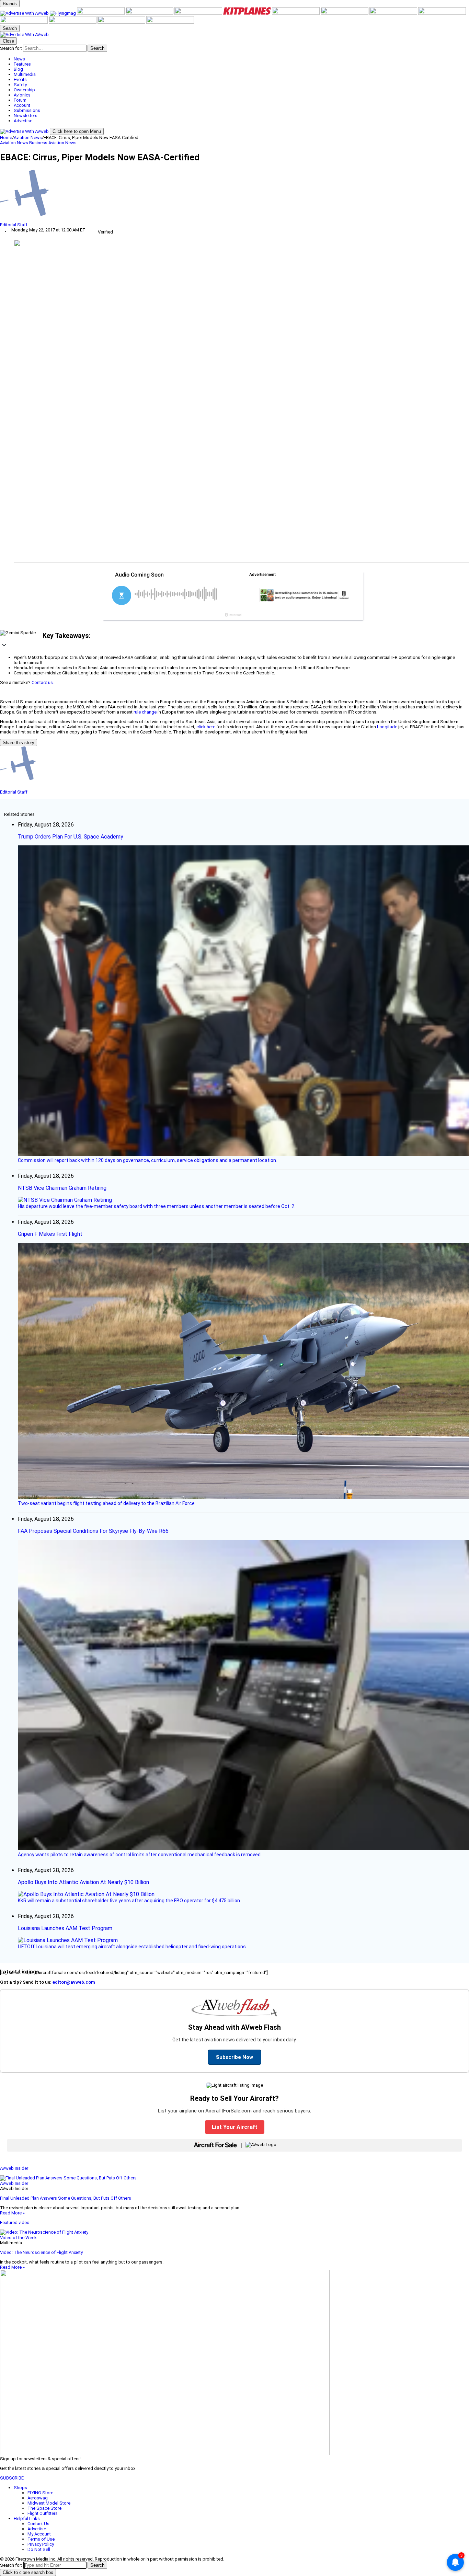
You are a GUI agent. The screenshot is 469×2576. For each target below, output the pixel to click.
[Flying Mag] (63, 13)
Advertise (37, 2529)
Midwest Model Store (49, 2503)
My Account (39, 2534)
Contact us (42, 682)
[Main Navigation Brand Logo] (24, 35)
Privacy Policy (41, 2544)
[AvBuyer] (199, 13)
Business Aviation (47, 143)
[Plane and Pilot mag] (296, 13)
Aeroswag (38, 2498)
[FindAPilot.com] (122, 22)
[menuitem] (241, 59)
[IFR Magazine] (442, 13)
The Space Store (44, 2508)
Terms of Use (41, 2539)
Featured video (15, 2222)
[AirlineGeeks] (101, 13)
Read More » (12, 2213)
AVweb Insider (14, 2168)
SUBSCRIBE (12, 2478)
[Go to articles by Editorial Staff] (235, 196)
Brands (10, 4)
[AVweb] (25, 13)
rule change (145, 712)
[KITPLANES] (248, 13)
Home (6, 138)
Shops (20, 2488)
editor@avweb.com (74, 1982)
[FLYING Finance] (73, 22)
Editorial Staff (14, 225)
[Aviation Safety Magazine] (24, 22)
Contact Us (38, 2524)
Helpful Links (27, 2518)
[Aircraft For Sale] (150, 13)
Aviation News (28, 138)
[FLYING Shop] (170, 22)
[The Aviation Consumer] (394, 13)
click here (206, 727)
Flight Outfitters (43, 2513)
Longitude (387, 727)
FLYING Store (40, 2493)
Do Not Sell (39, 2549)
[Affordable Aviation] (345, 13)
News (71, 143)
